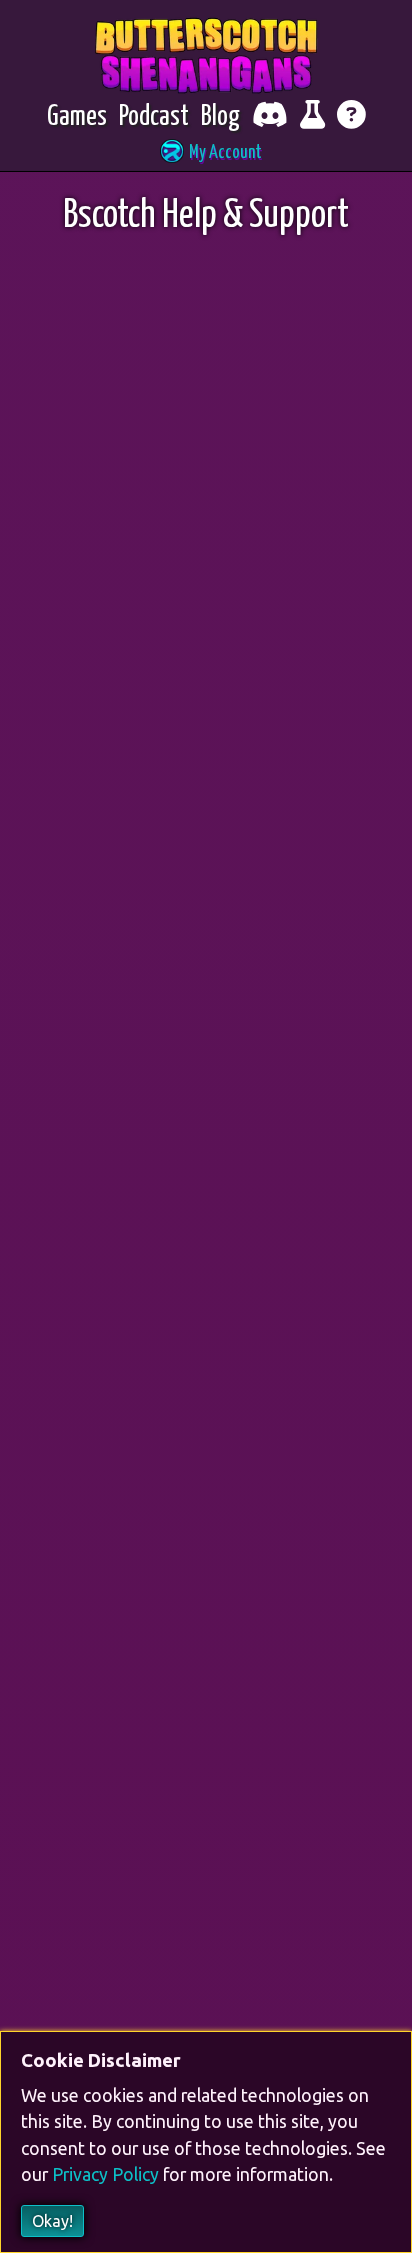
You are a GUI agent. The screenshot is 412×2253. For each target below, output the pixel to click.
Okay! (52, 2221)
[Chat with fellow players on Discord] (270, 117)
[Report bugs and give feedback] (312, 117)
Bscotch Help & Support (206, 216)
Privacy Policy (105, 2175)
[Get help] (351, 117)
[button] (206, 153)
